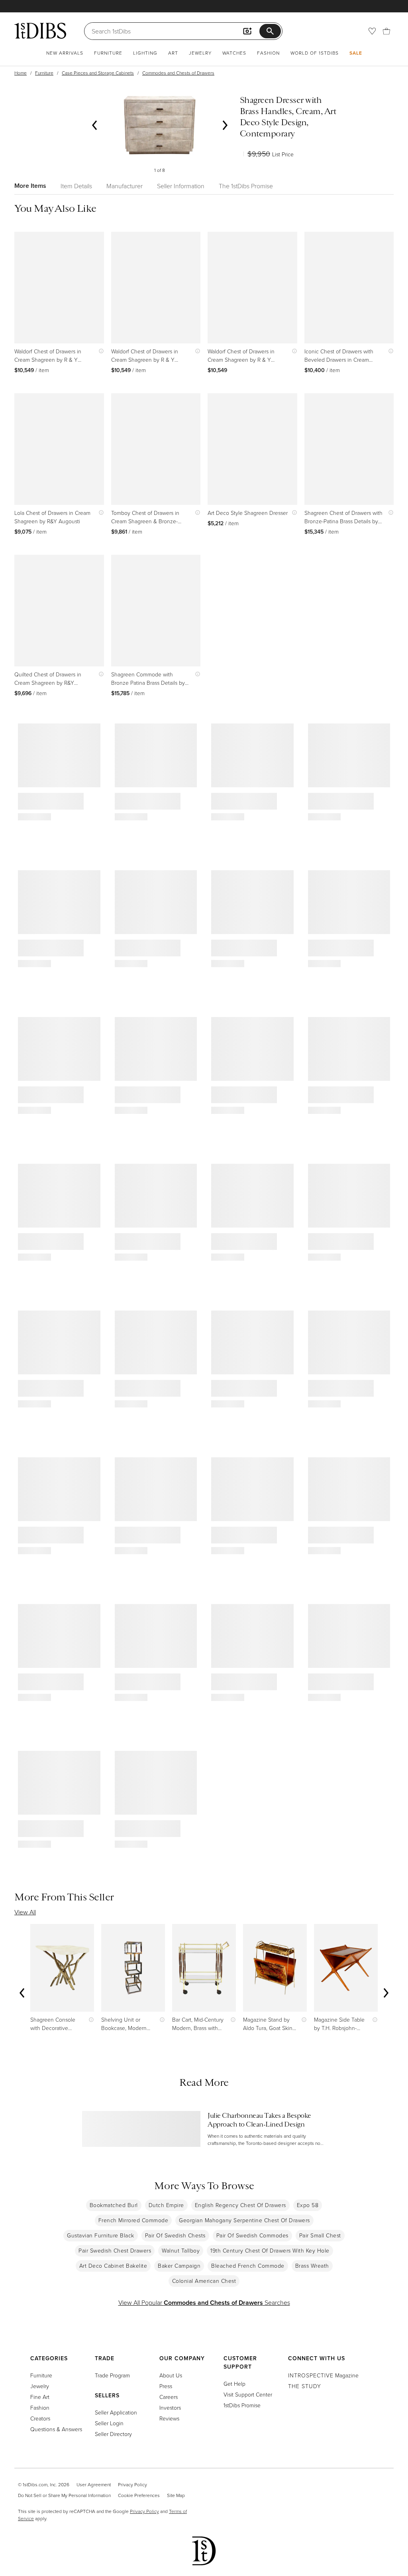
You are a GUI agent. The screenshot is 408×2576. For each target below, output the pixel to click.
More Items (30, 186)
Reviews (169, 2418)
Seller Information (181, 186)
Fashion (268, 53)
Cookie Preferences (139, 2495)
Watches (234, 53)
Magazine (323, 2375)
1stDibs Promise (242, 2405)
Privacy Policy (132, 2484)
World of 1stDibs (315, 53)
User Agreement (94, 2484)
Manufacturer (125, 186)
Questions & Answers (56, 2429)
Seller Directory (113, 2434)
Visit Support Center (248, 2394)
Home (21, 73)
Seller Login (109, 2423)
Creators (40, 2418)
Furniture (108, 53)
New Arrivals (65, 53)
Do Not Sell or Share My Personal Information (64, 2495)
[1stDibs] (40, 31)
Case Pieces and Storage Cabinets (98, 73)
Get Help (234, 2384)
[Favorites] (372, 31)
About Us (171, 2375)
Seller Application (116, 2412)
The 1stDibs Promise (246, 186)
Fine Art (40, 2397)
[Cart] (386, 31)
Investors (170, 2407)
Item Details (76, 186)
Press (166, 2386)
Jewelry (200, 53)
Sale (356, 53)
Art (173, 53)
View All (25, 1912)
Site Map (176, 2495)
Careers (169, 2397)
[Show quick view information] (99, 351)
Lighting (145, 53)
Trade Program (112, 2375)
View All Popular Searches (204, 2302)
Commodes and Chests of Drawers (178, 73)
